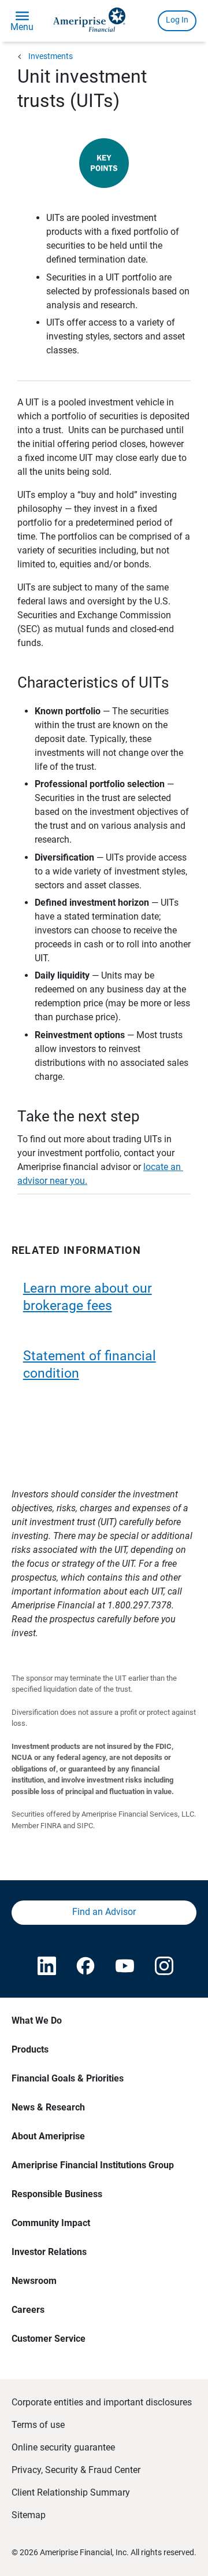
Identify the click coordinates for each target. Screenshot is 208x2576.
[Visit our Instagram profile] (163, 1967)
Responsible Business (57, 2194)
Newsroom (34, 2281)
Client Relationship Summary (71, 2492)
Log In (177, 20)
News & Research (48, 2107)
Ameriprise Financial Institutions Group (93, 2165)
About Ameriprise (48, 2136)
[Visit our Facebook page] (84, 1967)
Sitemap (29, 2515)
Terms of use (38, 2425)
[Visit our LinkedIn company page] (46, 1967)
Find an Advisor (104, 1912)
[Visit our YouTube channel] (124, 1967)
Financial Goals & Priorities (68, 2078)
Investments (51, 56)
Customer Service (49, 2339)
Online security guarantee (63, 2447)
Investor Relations (49, 2252)
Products (30, 2049)
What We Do (37, 2020)
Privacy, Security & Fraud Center (76, 2470)
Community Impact (51, 2223)
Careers (28, 2310)
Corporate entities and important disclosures (102, 2402)
